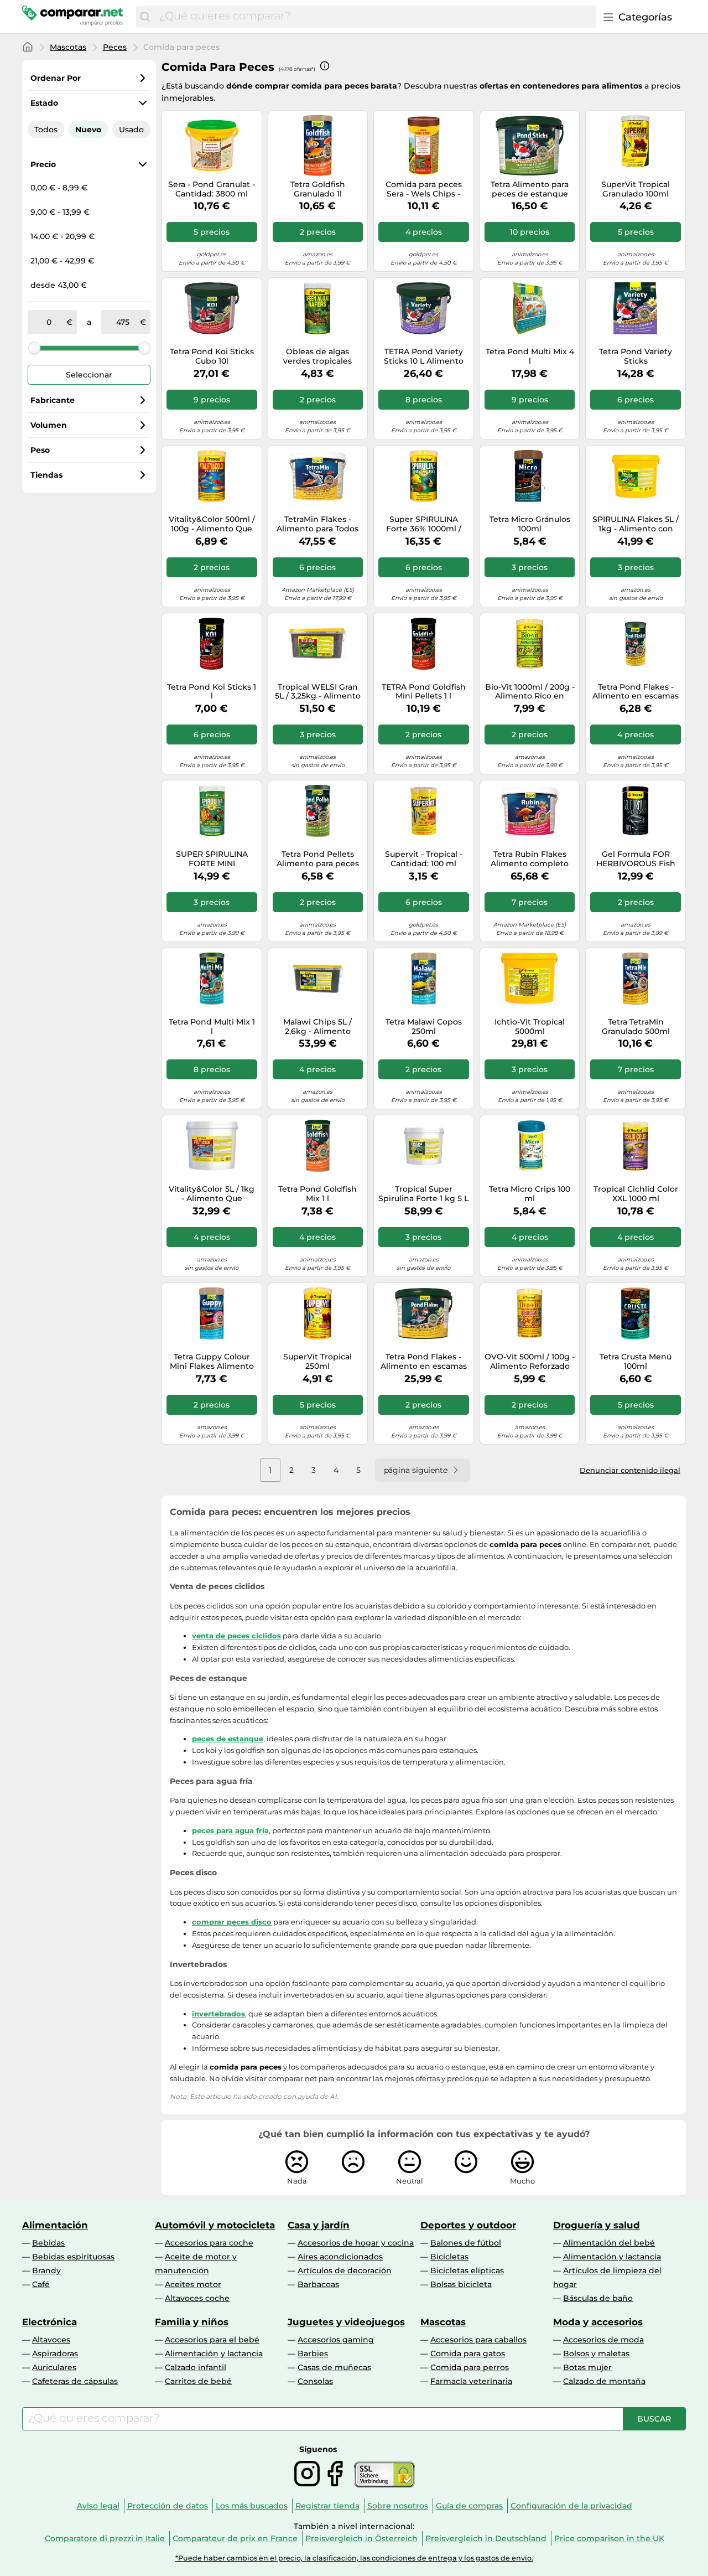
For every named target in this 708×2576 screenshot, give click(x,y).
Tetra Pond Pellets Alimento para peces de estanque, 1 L (318, 859)
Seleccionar (89, 375)
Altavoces (51, 2340)
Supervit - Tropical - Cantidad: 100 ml (424, 859)
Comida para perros (470, 2367)
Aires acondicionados (340, 2257)
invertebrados (218, 2014)
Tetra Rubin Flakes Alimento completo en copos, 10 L (530, 859)
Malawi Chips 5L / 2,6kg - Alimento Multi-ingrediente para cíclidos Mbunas (318, 1027)
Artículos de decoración (345, 2270)
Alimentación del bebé (609, 2243)
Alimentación (55, 2225)
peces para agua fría (230, 1830)
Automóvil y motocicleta (215, 2225)
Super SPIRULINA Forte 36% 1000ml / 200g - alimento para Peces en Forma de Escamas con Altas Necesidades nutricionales (423, 524)
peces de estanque (228, 1739)
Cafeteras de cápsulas (75, 2381)
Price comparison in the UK (609, 2538)
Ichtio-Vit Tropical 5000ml (530, 1027)
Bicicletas (449, 2257)
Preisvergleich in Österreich (361, 2538)
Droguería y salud (597, 2225)
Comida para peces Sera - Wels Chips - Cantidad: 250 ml (424, 189)
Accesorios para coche (209, 2243)
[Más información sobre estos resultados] (325, 66)
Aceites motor (193, 2284)
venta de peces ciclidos (236, 1636)
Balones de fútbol (466, 2243)
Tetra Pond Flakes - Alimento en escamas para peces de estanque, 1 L (636, 692)
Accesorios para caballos (478, 2340)
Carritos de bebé (198, 2381)
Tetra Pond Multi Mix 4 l (530, 356)
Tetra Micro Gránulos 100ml (530, 524)
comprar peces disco (232, 1922)
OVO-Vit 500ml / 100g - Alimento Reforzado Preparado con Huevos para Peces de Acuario (530, 1362)
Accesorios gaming (336, 2340)
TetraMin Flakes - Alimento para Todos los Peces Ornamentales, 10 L (317, 524)
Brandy (46, 2270)
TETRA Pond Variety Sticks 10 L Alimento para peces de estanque (424, 356)
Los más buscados (252, 2506)
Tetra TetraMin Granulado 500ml (636, 1027)
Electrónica (50, 2322)
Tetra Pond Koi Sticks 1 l (212, 692)
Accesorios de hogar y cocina (356, 2243)
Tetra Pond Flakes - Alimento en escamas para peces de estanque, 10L (424, 1362)
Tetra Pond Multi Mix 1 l (212, 1027)
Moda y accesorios (598, 2322)
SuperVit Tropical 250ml (317, 1362)
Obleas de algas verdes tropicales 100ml (317, 356)
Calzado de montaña (604, 2381)
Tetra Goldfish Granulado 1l (318, 189)
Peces (115, 47)
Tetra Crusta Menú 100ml (636, 1362)
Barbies (313, 2353)
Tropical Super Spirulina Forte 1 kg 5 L (423, 1194)
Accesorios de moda (603, 2340)
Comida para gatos (468, 2353)
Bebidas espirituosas (73, 2257)
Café (41, 2284)
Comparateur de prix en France (235, 2538)
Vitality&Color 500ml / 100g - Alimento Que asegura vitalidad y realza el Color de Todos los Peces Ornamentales (212, 524)
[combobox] (375, 17)
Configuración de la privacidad (571, 2506)
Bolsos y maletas (596, 2353)
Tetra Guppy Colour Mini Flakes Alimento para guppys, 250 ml (212, 1362)
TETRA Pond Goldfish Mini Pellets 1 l (424, 692)
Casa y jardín (319, 2225)
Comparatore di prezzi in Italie (105, 2538)
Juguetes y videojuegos (346, 2322)
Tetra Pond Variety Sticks (636, 356)
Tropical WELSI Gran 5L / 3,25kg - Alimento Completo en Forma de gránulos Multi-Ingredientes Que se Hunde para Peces (318, 692)
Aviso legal (98, 2506)
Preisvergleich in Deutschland (486, 2538)
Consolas (315, 2381)
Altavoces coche (197, 2298)
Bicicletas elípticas (467, 2270)
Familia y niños (192, 2322)
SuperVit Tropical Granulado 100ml (636, 189)
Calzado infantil (196, 2367)
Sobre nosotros (398, 2506)
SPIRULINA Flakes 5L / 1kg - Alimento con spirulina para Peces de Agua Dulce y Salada (636, 524)
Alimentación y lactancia (612, 2257)
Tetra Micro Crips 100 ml (530, 1194)
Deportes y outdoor (468, 2225)
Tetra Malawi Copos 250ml (424, 1027)
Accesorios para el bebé (212, 2340)
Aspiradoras (55, 2353)
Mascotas (68, 47)
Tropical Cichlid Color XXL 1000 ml (636, 1194)
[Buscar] (145, 17)
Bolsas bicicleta (461, 2284)
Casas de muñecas (334, 2367)
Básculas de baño (598, 2298)
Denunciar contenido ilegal (630, 1470)
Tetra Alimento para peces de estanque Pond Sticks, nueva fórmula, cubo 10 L (530, 189)
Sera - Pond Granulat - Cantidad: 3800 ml (212, 189)
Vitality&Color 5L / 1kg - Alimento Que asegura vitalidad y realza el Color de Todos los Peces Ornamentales (212, 1194)
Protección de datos (168, 2506)
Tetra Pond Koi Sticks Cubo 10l (212, 356)
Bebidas (48, 2243)
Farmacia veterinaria (471, 2381)
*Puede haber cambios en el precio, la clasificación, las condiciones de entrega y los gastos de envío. (354, 2558)
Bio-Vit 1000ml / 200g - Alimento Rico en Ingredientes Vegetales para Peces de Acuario (530, 692)
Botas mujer (587, 2367)
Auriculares (54, 2367)
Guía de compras (469, 2506)
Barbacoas (318, 2284)
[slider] (34, 348)
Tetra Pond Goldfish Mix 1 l (317, 1194)
